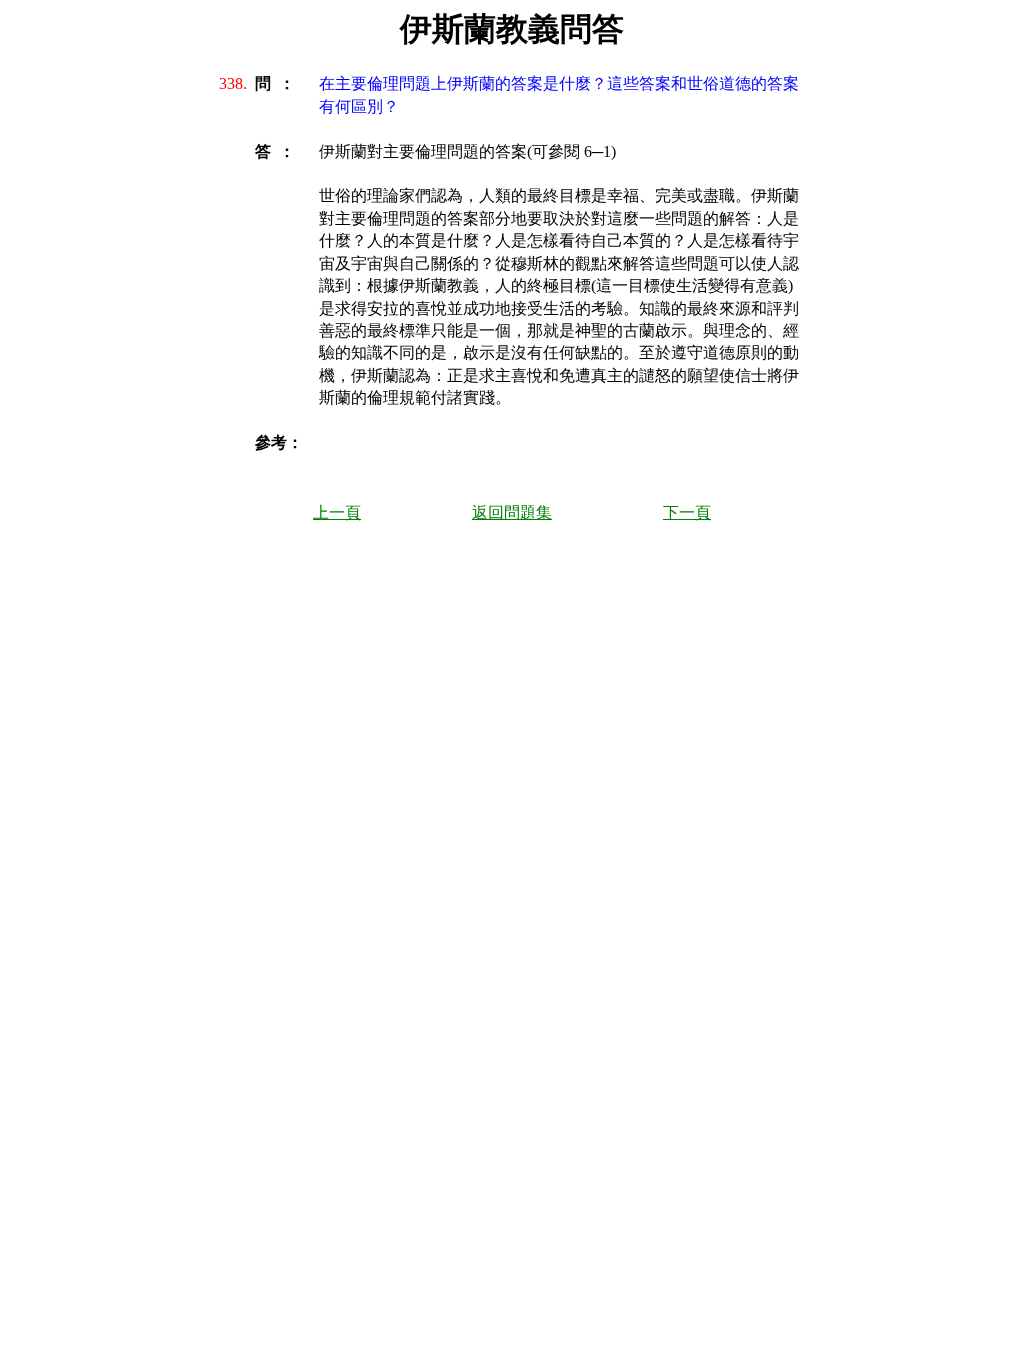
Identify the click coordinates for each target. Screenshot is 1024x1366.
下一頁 (687, 512)
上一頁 (337, 512)
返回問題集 (512, 512)
